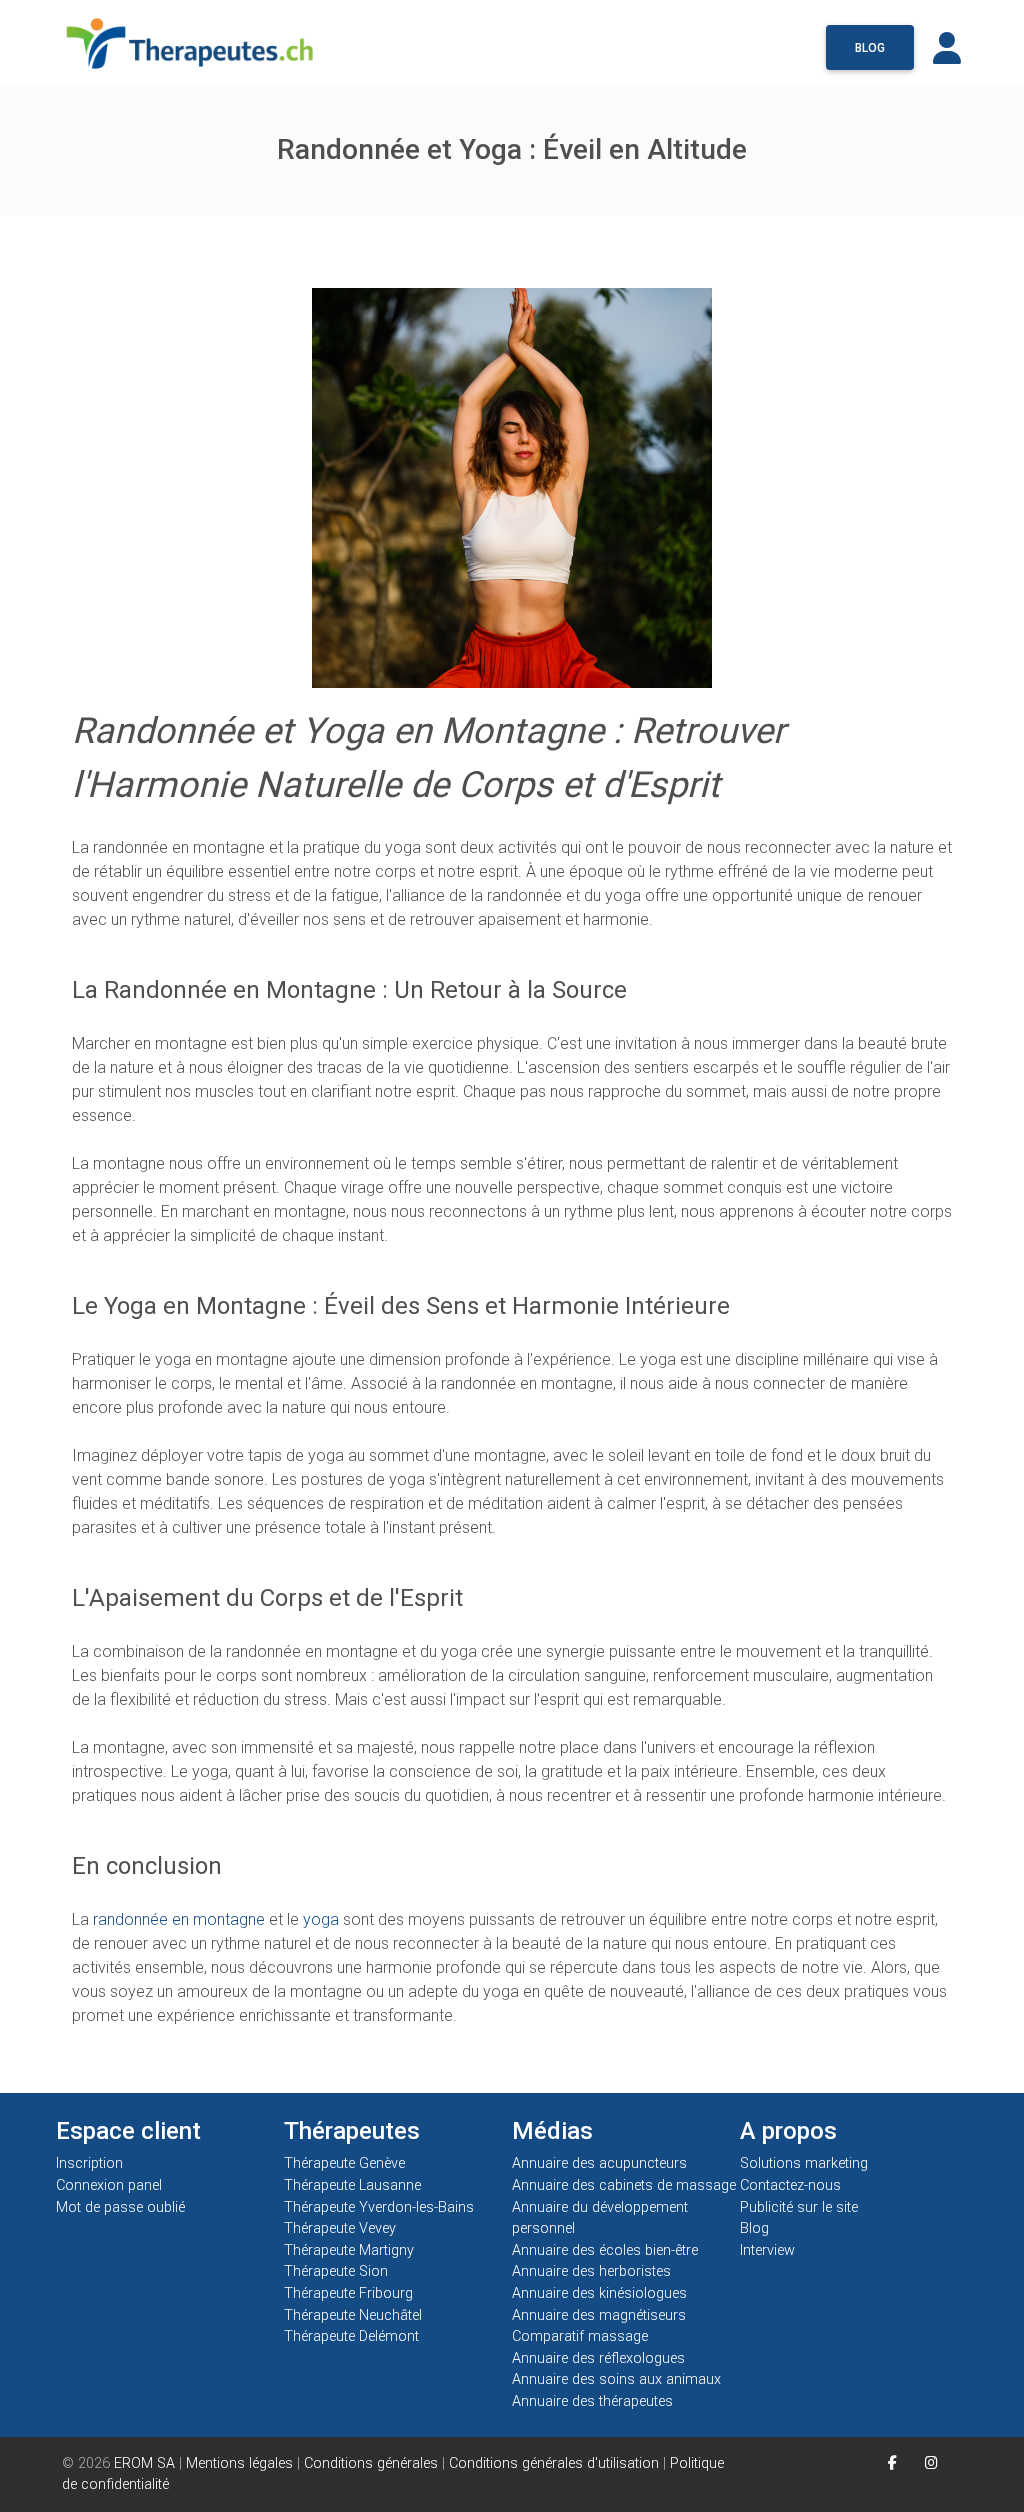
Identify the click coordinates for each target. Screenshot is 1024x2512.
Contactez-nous (790, 2185)
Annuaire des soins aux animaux (616, 2379)
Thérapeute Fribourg (348, 2293)
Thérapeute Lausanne (352, 2185)
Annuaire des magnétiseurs (599, 2315)
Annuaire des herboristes (591, 2271)
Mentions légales (239, 2463)
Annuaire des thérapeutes (592, 2401)
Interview (767, 2250)
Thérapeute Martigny (349, 2250)
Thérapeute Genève (344, 2163)
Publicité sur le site (799, 2207)
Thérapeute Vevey (340, 2228)
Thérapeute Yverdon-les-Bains (379, 2207)
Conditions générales (371, 2463)
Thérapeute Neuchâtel (353, 2315)
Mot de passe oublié (120, 2207)
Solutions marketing (804, 2163)
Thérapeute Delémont (351, 2336)
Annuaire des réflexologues (598, 2358)
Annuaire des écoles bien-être (605, 2250)
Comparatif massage (580, 2336)
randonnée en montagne (179, 1919)
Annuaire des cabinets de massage (624, 2185)
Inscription (89, 2163)
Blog (870, 48)
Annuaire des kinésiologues (599, 2293)
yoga (321, 1919)
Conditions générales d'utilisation (554, 2463)
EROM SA (144, 2463)
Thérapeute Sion (336, 2271)
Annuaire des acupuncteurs (599, 2163)
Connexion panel (111, 2185)
